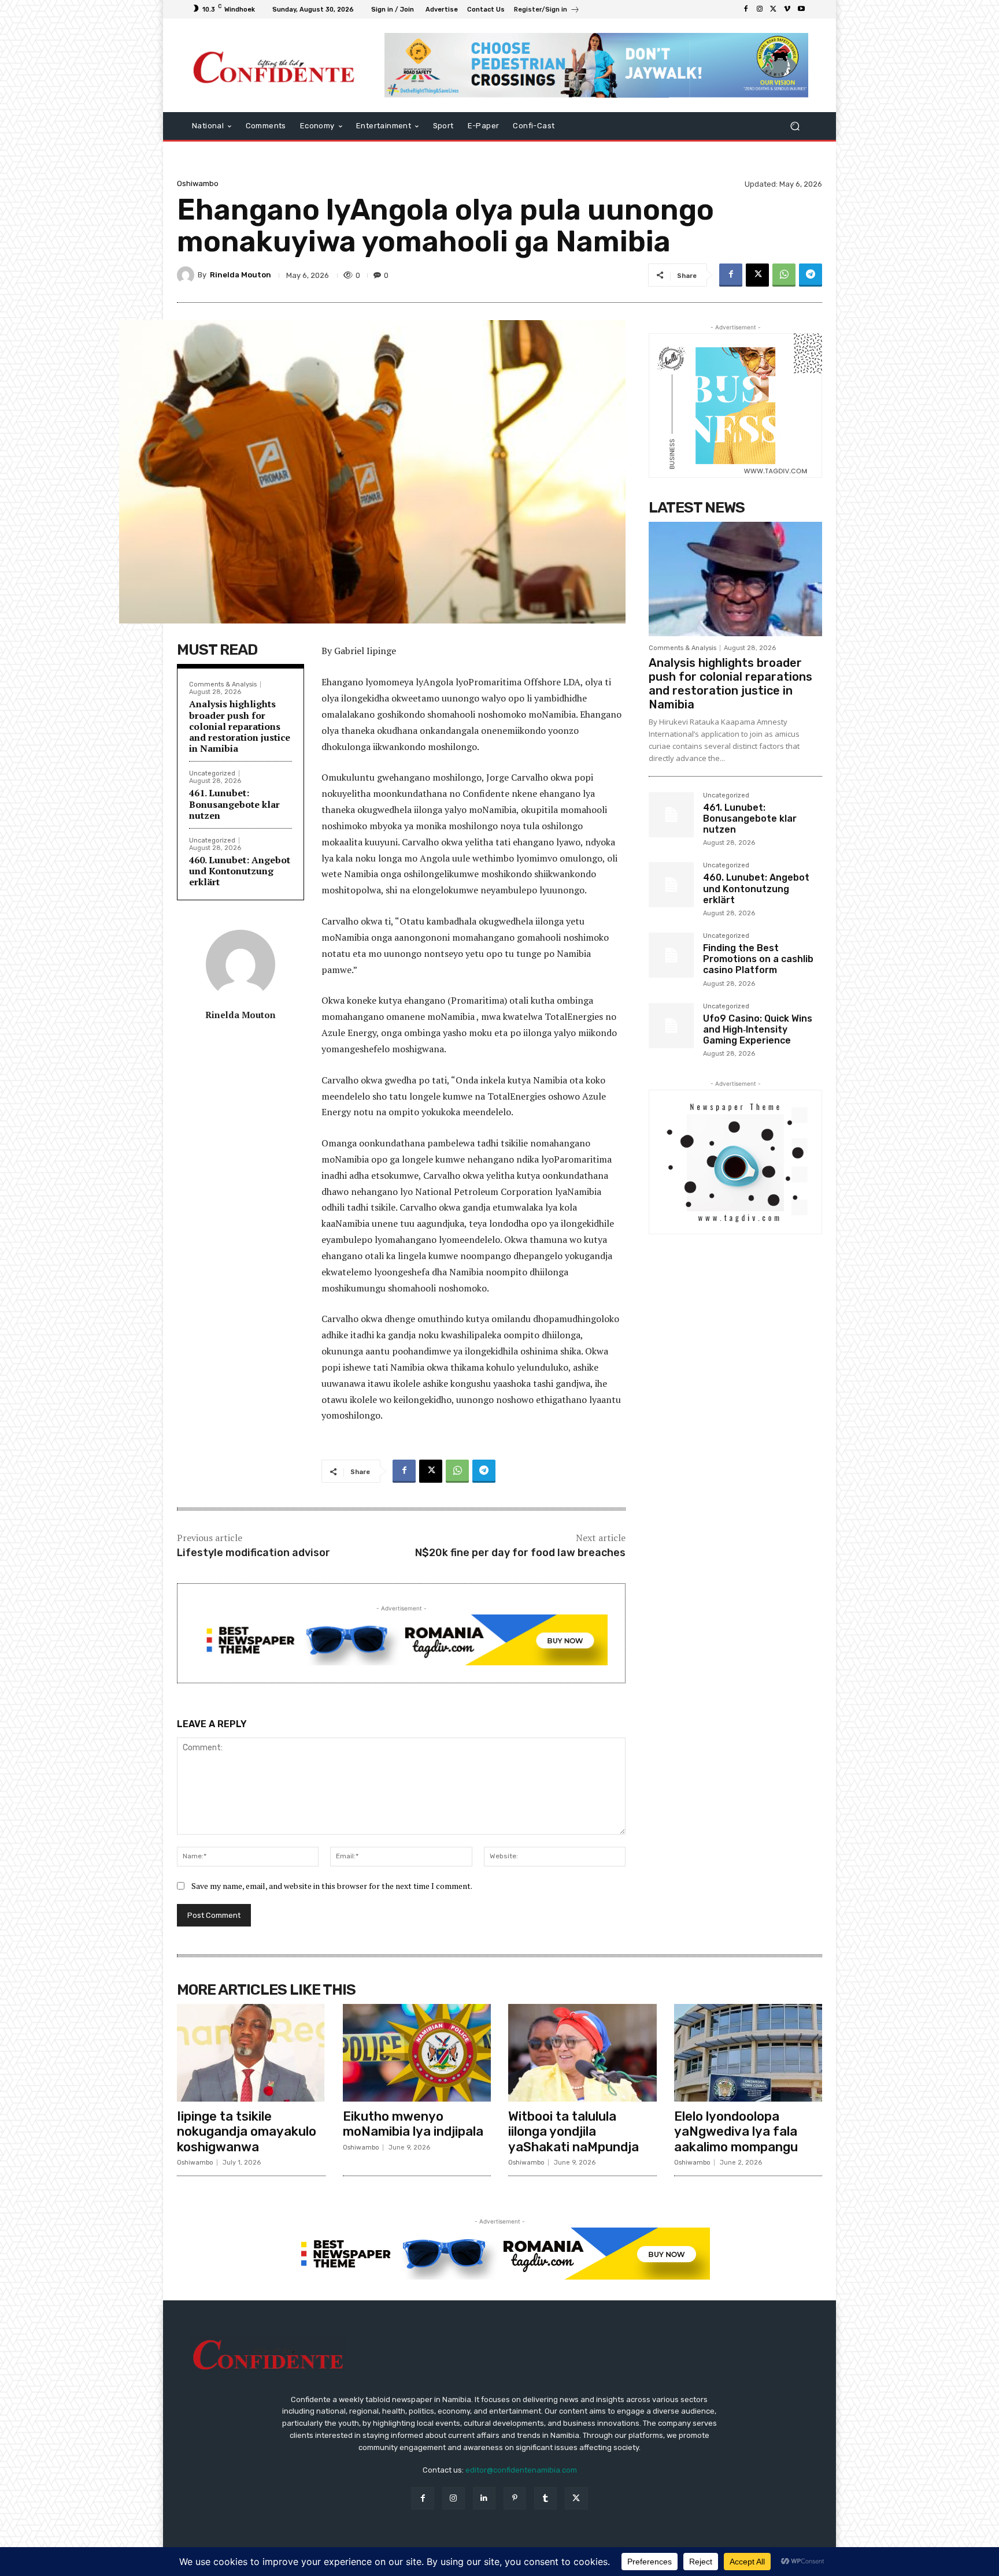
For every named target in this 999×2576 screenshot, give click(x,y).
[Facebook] (746, 9)
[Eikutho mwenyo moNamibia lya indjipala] (417, 2053)
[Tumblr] (545, 2498)
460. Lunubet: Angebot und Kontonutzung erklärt (240, 871)
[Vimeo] (787, 9)
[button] (795, 126)
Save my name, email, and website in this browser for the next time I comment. (332, 1886)
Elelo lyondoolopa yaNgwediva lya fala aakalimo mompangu (736, 2132)
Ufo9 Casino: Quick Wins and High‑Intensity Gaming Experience (758, 1029)
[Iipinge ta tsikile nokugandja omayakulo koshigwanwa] (251, 2053)
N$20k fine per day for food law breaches (520, 1553)
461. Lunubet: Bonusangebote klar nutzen (234, 804)
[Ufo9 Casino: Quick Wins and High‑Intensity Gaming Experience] (671, 1026)
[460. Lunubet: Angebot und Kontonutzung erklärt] (671, 885)
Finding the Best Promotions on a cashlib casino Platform (758, 959)
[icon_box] (547, 11)
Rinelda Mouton (240, 275)
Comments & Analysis (223, 684)
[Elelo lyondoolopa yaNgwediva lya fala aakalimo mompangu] (748, 2053)
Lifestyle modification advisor (254, 1553)
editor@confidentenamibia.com (521, 2470)
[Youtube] (801, 9)
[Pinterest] (515, 2498)
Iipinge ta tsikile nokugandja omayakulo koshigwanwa (247, 2132)
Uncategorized (212, 773)
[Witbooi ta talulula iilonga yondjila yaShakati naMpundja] (582, 2053)
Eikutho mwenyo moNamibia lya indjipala (413, 2124)
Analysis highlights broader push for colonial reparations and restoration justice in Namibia (240, 726)
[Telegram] (811, 275)
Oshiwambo (198, 183)
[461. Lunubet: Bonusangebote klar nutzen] (671, 815)
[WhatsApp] (784, 275)
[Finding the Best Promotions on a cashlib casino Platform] (671, 955)
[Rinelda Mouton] (187, 275)
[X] (774, 9)
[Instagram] (760, 9)
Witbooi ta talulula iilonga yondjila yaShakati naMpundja (573, 2132)
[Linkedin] (484, 2498)
